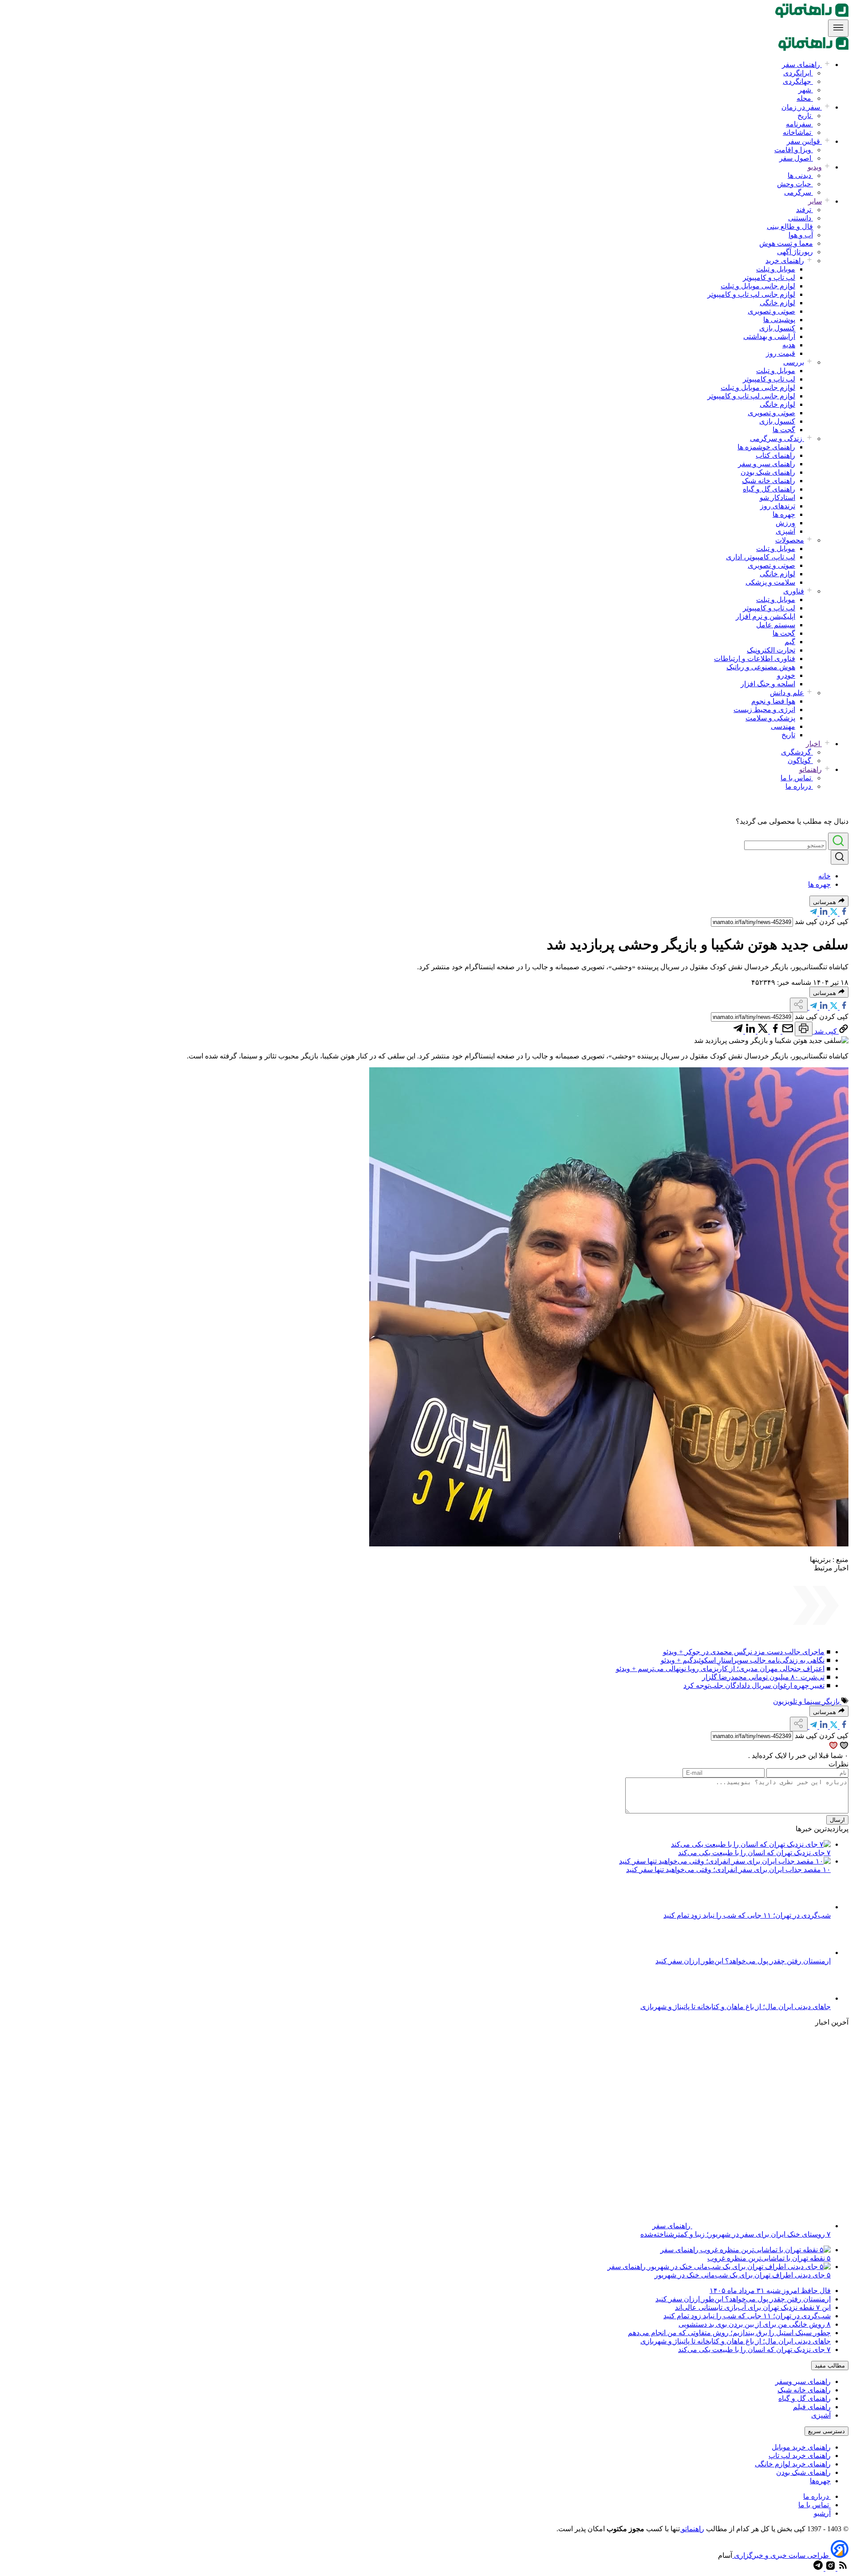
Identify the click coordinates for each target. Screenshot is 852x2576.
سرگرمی (799, 192)
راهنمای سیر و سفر (767, 464)
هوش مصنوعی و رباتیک (761, 667)
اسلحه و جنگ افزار (768, 684)
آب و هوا (801, 235)
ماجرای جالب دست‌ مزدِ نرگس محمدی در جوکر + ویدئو (744, 1652)
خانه (824, 876)
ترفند (805, 210)
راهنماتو (811, 769)
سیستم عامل (776, 625)
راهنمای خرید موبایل (801, 2447)
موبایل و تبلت (776, 269)
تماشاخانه (798, 132)
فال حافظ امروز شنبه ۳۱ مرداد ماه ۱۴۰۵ (770, 2291)
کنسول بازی (777, 328)
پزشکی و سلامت (770, 718)
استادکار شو (777, 498)
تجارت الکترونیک (771, 650)
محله (805, 98)
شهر (806, 90)
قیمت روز (781, 353)
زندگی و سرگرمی (777, 439)
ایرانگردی (798, 73)
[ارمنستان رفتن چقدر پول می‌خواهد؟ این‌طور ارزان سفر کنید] (806, 1953)
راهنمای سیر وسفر (803, 2381)
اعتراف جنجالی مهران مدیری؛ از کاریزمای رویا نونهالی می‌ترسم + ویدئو (720, 1669)
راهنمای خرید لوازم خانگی (793, 2464)
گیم (790, 642)
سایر (815, 201)
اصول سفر (796, 158)
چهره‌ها (820, 2481)
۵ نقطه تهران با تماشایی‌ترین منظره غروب (769, 2258)
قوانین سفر (804, 141)
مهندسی (783, 726)
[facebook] (843, 913)
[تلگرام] (813, 913)
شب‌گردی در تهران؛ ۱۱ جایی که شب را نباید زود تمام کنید (747, 1915)
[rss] (842, 2568)
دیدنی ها (800, 175)
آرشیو (822, 2513)
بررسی (794, 362)
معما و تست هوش (786, 243)
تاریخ (805, 116)
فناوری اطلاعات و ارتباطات (755, 659)
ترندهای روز (778, 506)
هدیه (789, 345)
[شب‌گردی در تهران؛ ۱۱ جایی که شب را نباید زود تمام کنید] (806, 1907)
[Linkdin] (823, 913)
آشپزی (785, 531)
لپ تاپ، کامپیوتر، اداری (761, 557)
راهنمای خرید (785, 261)
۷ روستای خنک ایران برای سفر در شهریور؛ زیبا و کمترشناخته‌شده (736, 2234)
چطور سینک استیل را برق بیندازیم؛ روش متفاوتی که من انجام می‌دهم (729, 2333)
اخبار (814, 744)
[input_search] (838, 841)
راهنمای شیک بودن (768, 472)
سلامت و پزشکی (770, 582)
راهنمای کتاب (775, 455)
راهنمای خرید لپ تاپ (800, 2456)
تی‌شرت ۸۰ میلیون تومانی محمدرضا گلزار (763, 1677)
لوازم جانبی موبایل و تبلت (758, 286)
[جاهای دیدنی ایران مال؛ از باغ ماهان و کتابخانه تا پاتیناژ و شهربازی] (806, 1998)
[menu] (838, 28)
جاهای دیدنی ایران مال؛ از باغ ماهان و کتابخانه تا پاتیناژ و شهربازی (736, 2007)
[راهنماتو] (812, 15)
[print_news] (804, 1029)
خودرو (786, 675)
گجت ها (784, 430)
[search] (840, 857)
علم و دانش (787, 693)
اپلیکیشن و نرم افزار (765, 616)
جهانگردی (798, 81)
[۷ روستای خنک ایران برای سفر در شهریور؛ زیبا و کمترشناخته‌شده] (761, 2226)
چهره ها (784, 514)
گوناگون (800, 761)
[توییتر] (833, 913)
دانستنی (801, 218)
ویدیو (815, 167)
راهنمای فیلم (812, 2407)
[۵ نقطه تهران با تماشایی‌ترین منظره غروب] (765, 2250)
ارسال (837, 1820)
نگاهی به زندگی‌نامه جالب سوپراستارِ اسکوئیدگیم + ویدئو (743, 1660)
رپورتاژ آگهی (795, 252)
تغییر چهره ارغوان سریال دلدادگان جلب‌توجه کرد (754, 1685)
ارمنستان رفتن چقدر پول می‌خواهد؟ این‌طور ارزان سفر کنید (743, 1961)
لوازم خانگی (777, 303)
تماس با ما (797, 778)
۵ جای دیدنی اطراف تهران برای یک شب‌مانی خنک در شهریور (743, 2275)
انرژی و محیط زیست (764, 710)
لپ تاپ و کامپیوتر (769, 277)
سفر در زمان (802, 107)
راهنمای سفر (802, 65)
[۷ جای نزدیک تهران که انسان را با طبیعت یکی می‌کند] (751, 1844)
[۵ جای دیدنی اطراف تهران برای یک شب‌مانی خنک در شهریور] (738, 2267)
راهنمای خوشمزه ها (766, 447)
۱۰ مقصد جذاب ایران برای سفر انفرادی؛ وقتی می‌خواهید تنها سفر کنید (728, 1870)
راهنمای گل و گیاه (769, 489)
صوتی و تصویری (771, 311)
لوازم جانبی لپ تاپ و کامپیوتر (751, 294)
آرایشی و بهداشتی (769, 336)
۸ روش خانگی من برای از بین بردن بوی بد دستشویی (755, 2324)
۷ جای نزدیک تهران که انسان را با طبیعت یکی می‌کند (754, 1853)
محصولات (790, 540)
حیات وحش (795, 184)
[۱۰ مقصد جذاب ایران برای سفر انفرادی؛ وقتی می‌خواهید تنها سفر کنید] (725, 1861)
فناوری (794, 591)
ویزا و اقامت (794, 150)
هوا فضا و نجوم (773, 701)
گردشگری (797, 752)
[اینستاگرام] (830, 2568)
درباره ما (799, 786)
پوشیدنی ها (779, 320)
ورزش (785, 523)
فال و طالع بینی (790, 226)
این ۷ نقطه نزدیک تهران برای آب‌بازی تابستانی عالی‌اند (753, 2307)
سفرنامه (799, 124)
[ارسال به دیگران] (787, 1031)
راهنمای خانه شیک (769, 481)
